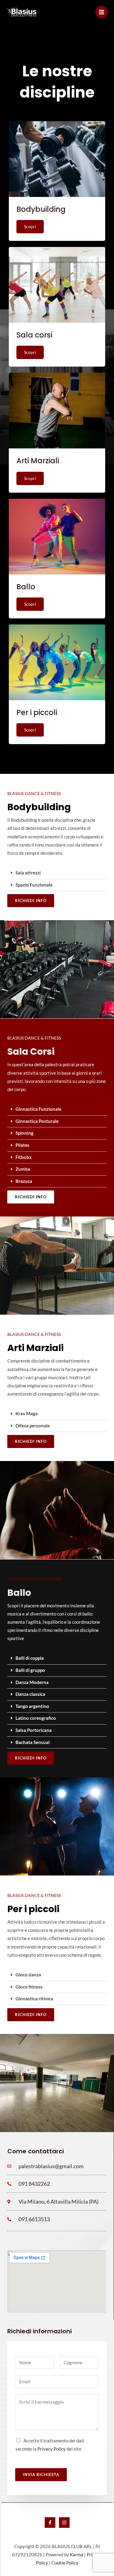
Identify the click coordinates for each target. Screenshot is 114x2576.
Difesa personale (33, 1426)
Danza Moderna (32, 1682)
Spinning (24, 1133)
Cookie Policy (65, 2563)
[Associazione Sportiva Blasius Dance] (21, 12)
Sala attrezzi (28, 873)
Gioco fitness (29, 1987)
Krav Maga (27, 1414)
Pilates (22, 1145)
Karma (77, 2555)
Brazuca (24, 1181)
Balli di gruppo (30, 1670)
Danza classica (30, 1694)
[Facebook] (50, 2523)
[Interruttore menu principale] (102, 12)
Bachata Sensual (33, 1742)
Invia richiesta (41, 2474)
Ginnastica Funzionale (38, 1109)
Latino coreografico (36, 1718)
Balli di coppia (30, 1658)
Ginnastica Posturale (37, 1121)
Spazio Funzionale (34, 885)
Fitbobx (24, 1157)
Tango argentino (32, 1706)
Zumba (23, 1169)
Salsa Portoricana (34, 1730)
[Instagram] (64, 2523)
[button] (57, 873)
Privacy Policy (52, 2449)
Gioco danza (28, 1975)
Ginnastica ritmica (34, 1999)
